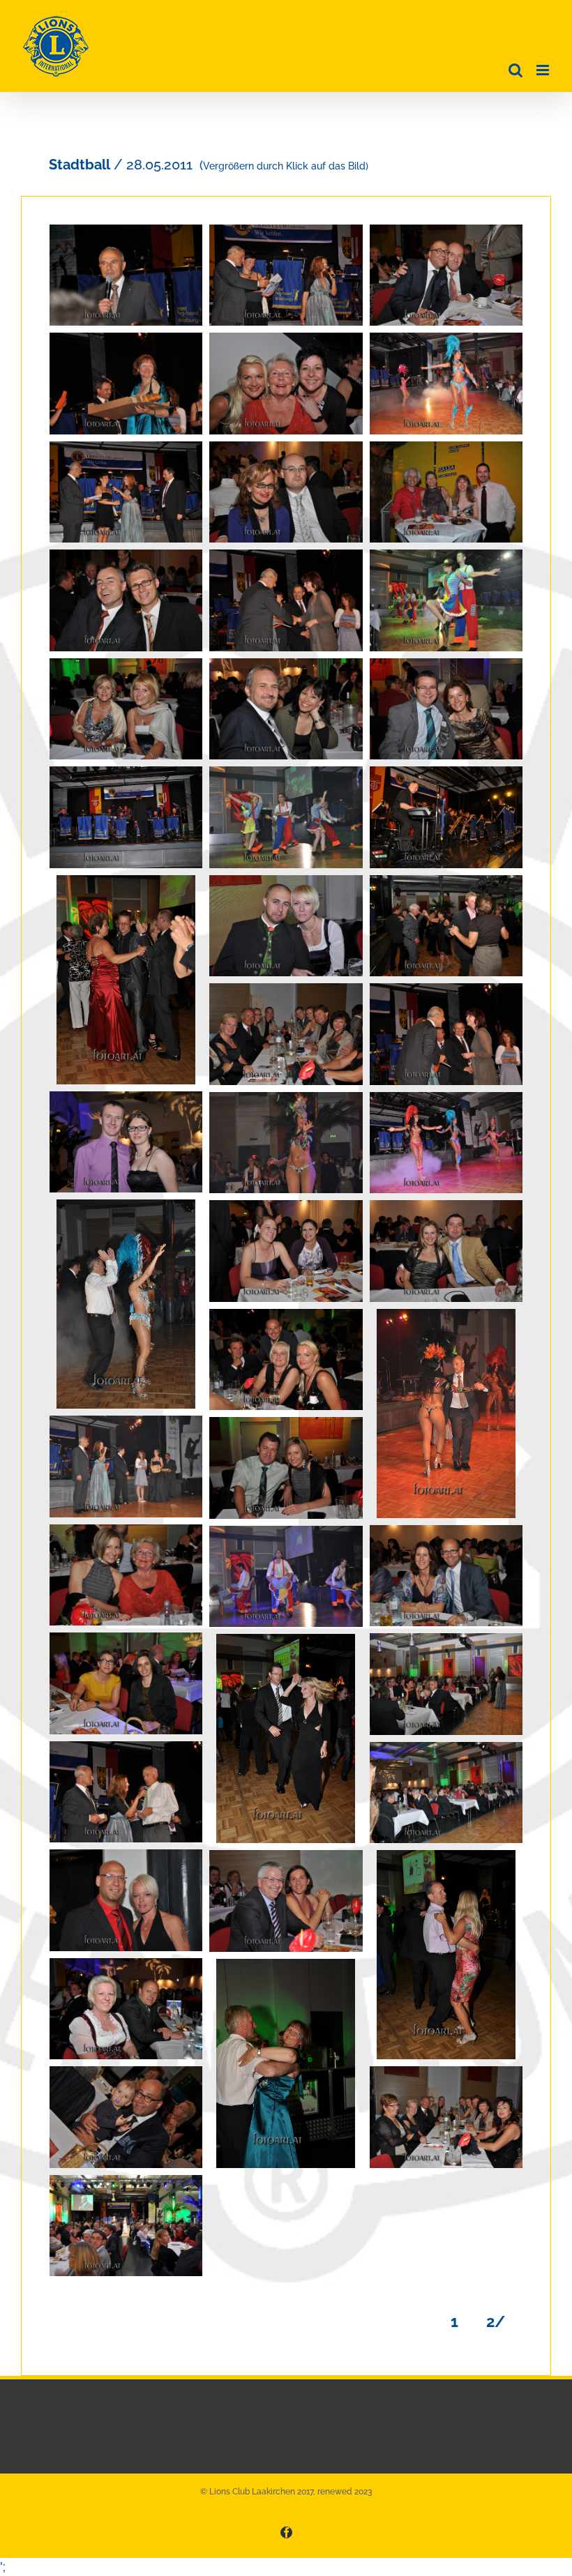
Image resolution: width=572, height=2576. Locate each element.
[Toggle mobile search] (515, 70)
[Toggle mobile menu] (544, 70)
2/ (504, 2321)
